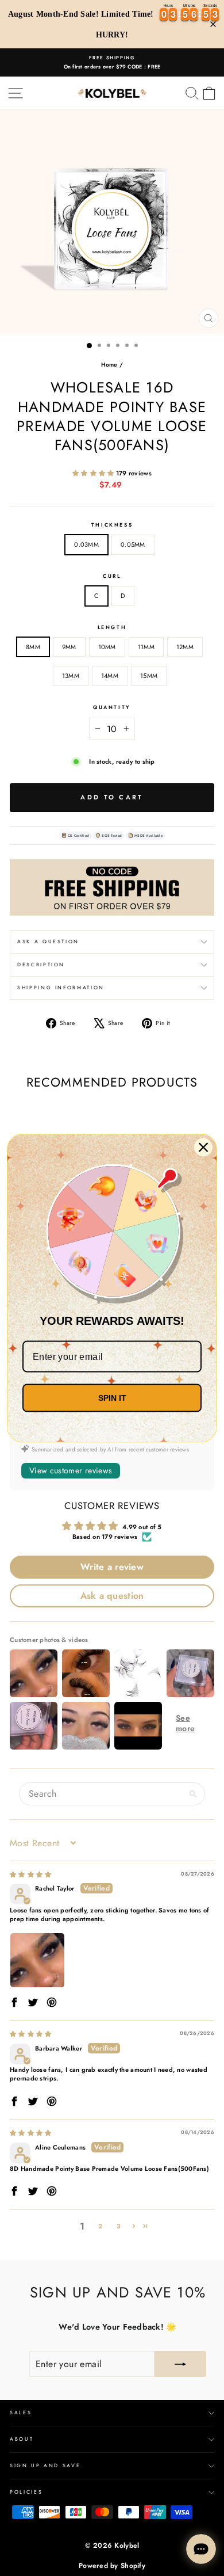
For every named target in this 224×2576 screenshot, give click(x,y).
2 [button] (100, 2226)
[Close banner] (213, 24)
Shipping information (61, 988)
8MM (33, 647)
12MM (185, 647)
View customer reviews (71, 1470)
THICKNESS (112, 525)
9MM (69, 647)
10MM (107, 647)
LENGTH (112, 627)
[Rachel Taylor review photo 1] (37, 1960)
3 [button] (119, 2226)
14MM (110, 676)
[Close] (203, 1148)
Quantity (112, 707)
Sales (21, 2413)
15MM (149, 676)
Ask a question (48, 942)
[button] (94, 473)
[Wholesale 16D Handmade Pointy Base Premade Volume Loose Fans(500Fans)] (112, 887)
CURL (112, 576)
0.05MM (133, 544)
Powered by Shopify (112, 2566)
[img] (30, 1874)
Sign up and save (45, 2466)
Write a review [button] (112, 1567)
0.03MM (86, 544)
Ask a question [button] (112, 1596)
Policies (26, 2492)
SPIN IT (112, 1398)
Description (41, 965)
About (22, 2439)
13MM (71, 676)
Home (109, 365)
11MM (146, 647)
